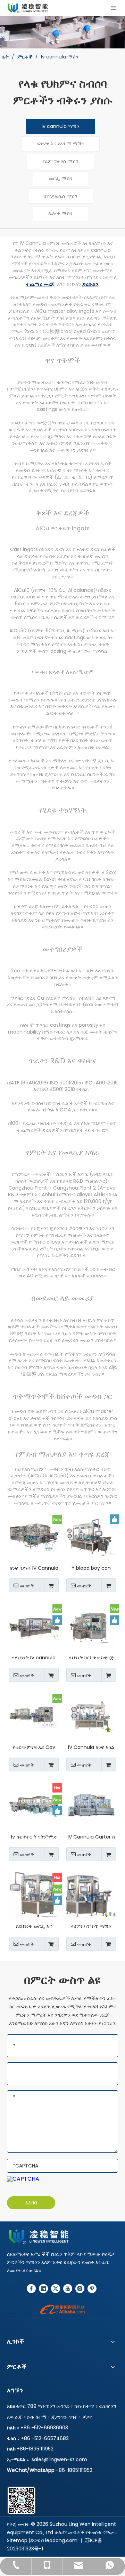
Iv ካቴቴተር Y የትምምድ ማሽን (34, 1837)
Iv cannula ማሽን (60, 126)
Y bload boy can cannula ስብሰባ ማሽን (91, 1568)
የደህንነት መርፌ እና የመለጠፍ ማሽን (34, 1927)
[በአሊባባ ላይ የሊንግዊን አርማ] (62, 2309)
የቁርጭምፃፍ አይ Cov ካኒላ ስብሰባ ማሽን (34, 1747)
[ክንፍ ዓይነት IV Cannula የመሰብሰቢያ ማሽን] (34, 1537)
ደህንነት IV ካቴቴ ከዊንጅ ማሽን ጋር (91, 1658)
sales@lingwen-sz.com (59, 2459)
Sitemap (17, 2540)
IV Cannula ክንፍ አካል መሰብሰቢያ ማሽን (91, 1747)
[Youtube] (68, 2289)
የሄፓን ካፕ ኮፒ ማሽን (91, 1927)
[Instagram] (80, 2289)
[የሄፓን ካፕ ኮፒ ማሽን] (91, 1895)
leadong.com (61, 2540)
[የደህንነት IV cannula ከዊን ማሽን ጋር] (34, 1626)
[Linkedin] (43, 2289)
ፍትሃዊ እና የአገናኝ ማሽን (60, 144)
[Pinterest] (92, 2289)
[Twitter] (56, 2289)
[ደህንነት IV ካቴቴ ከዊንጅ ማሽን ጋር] (91, 1626)
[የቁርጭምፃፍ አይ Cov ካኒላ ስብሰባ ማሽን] (34, 1716)
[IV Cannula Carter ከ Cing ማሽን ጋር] (91, 1805)
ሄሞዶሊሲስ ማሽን (61, 196)
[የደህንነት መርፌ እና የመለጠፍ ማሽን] (34, 1895)
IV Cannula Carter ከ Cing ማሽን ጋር (91, 1837)
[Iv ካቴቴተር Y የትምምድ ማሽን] (34, 1805)
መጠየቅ (27, 1586)
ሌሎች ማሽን (60, 213)
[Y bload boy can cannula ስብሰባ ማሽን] (91, 1537)
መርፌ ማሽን (61, 178)
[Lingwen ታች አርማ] (62, 2237)
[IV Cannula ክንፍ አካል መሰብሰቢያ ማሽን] (91, 1716)
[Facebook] (31, 2289)
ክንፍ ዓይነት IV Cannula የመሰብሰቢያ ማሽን (34, 1568)
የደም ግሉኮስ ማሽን (60, 161)
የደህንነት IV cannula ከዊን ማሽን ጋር (34, 1658)
